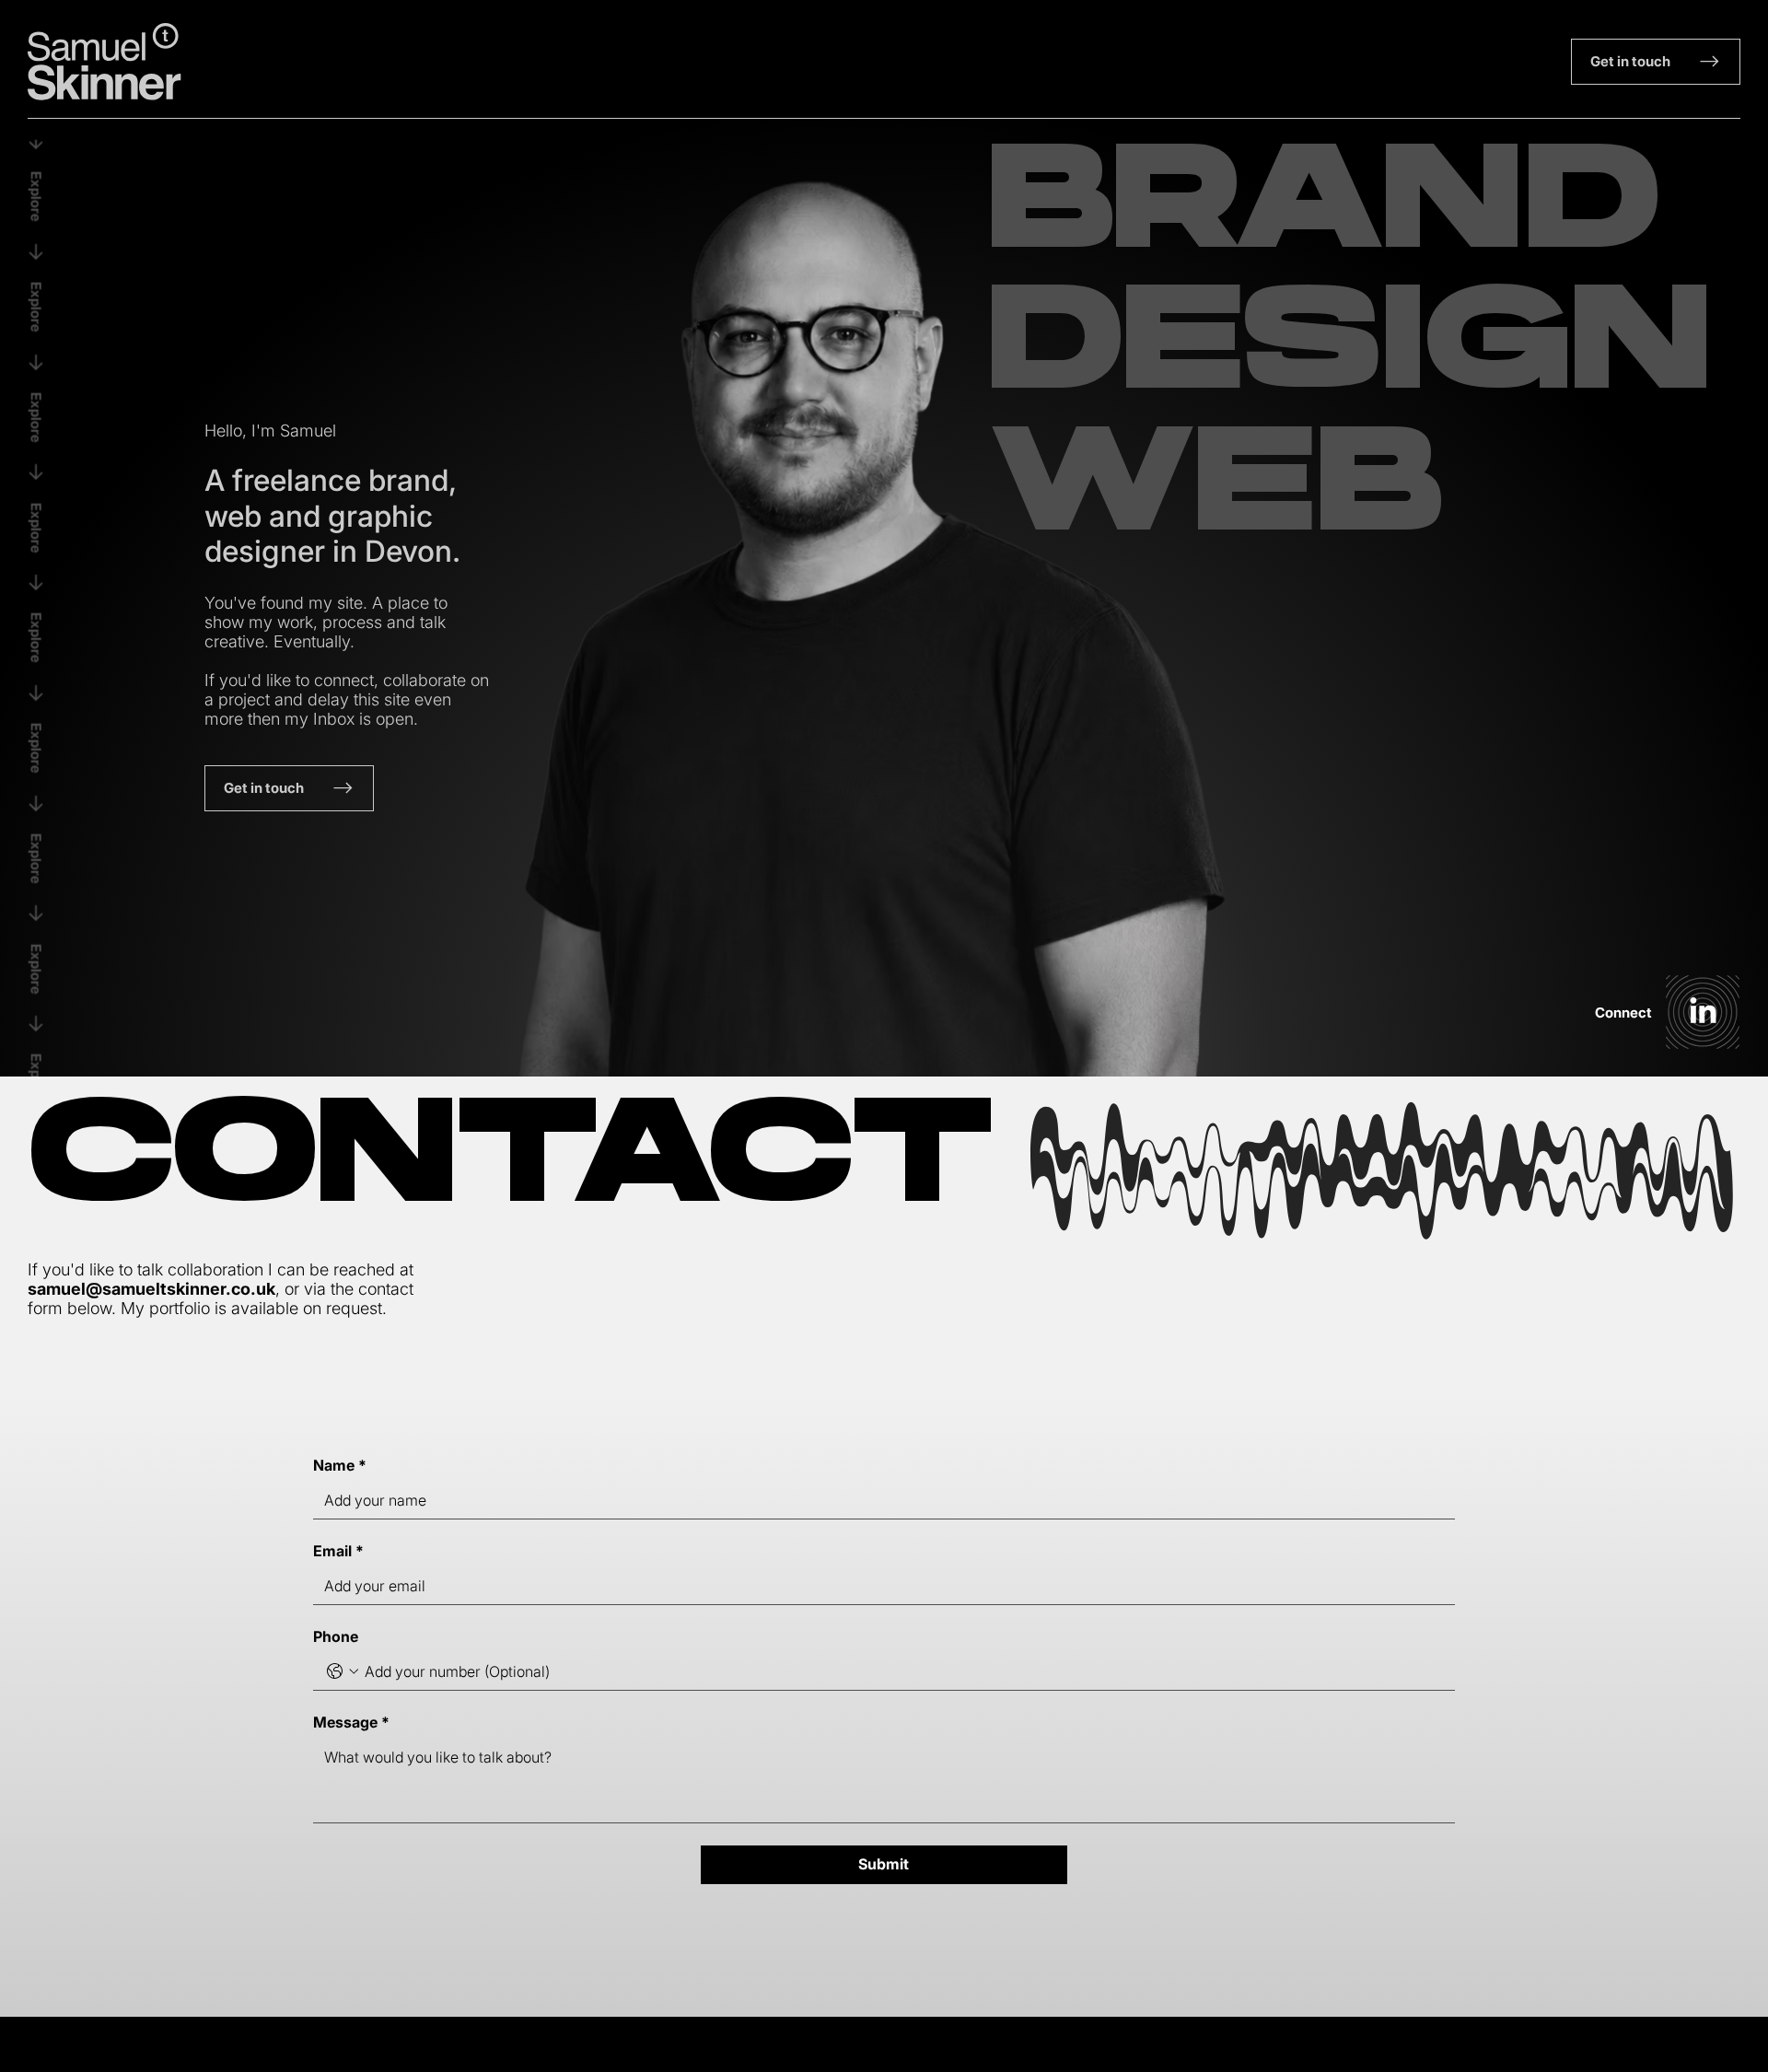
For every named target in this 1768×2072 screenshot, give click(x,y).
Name (340, 1465)
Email (338, 1551)
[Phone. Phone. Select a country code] (343, 1671)
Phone (336, 1636)
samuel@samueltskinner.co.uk (151, 1289)
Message (351, 1722)
